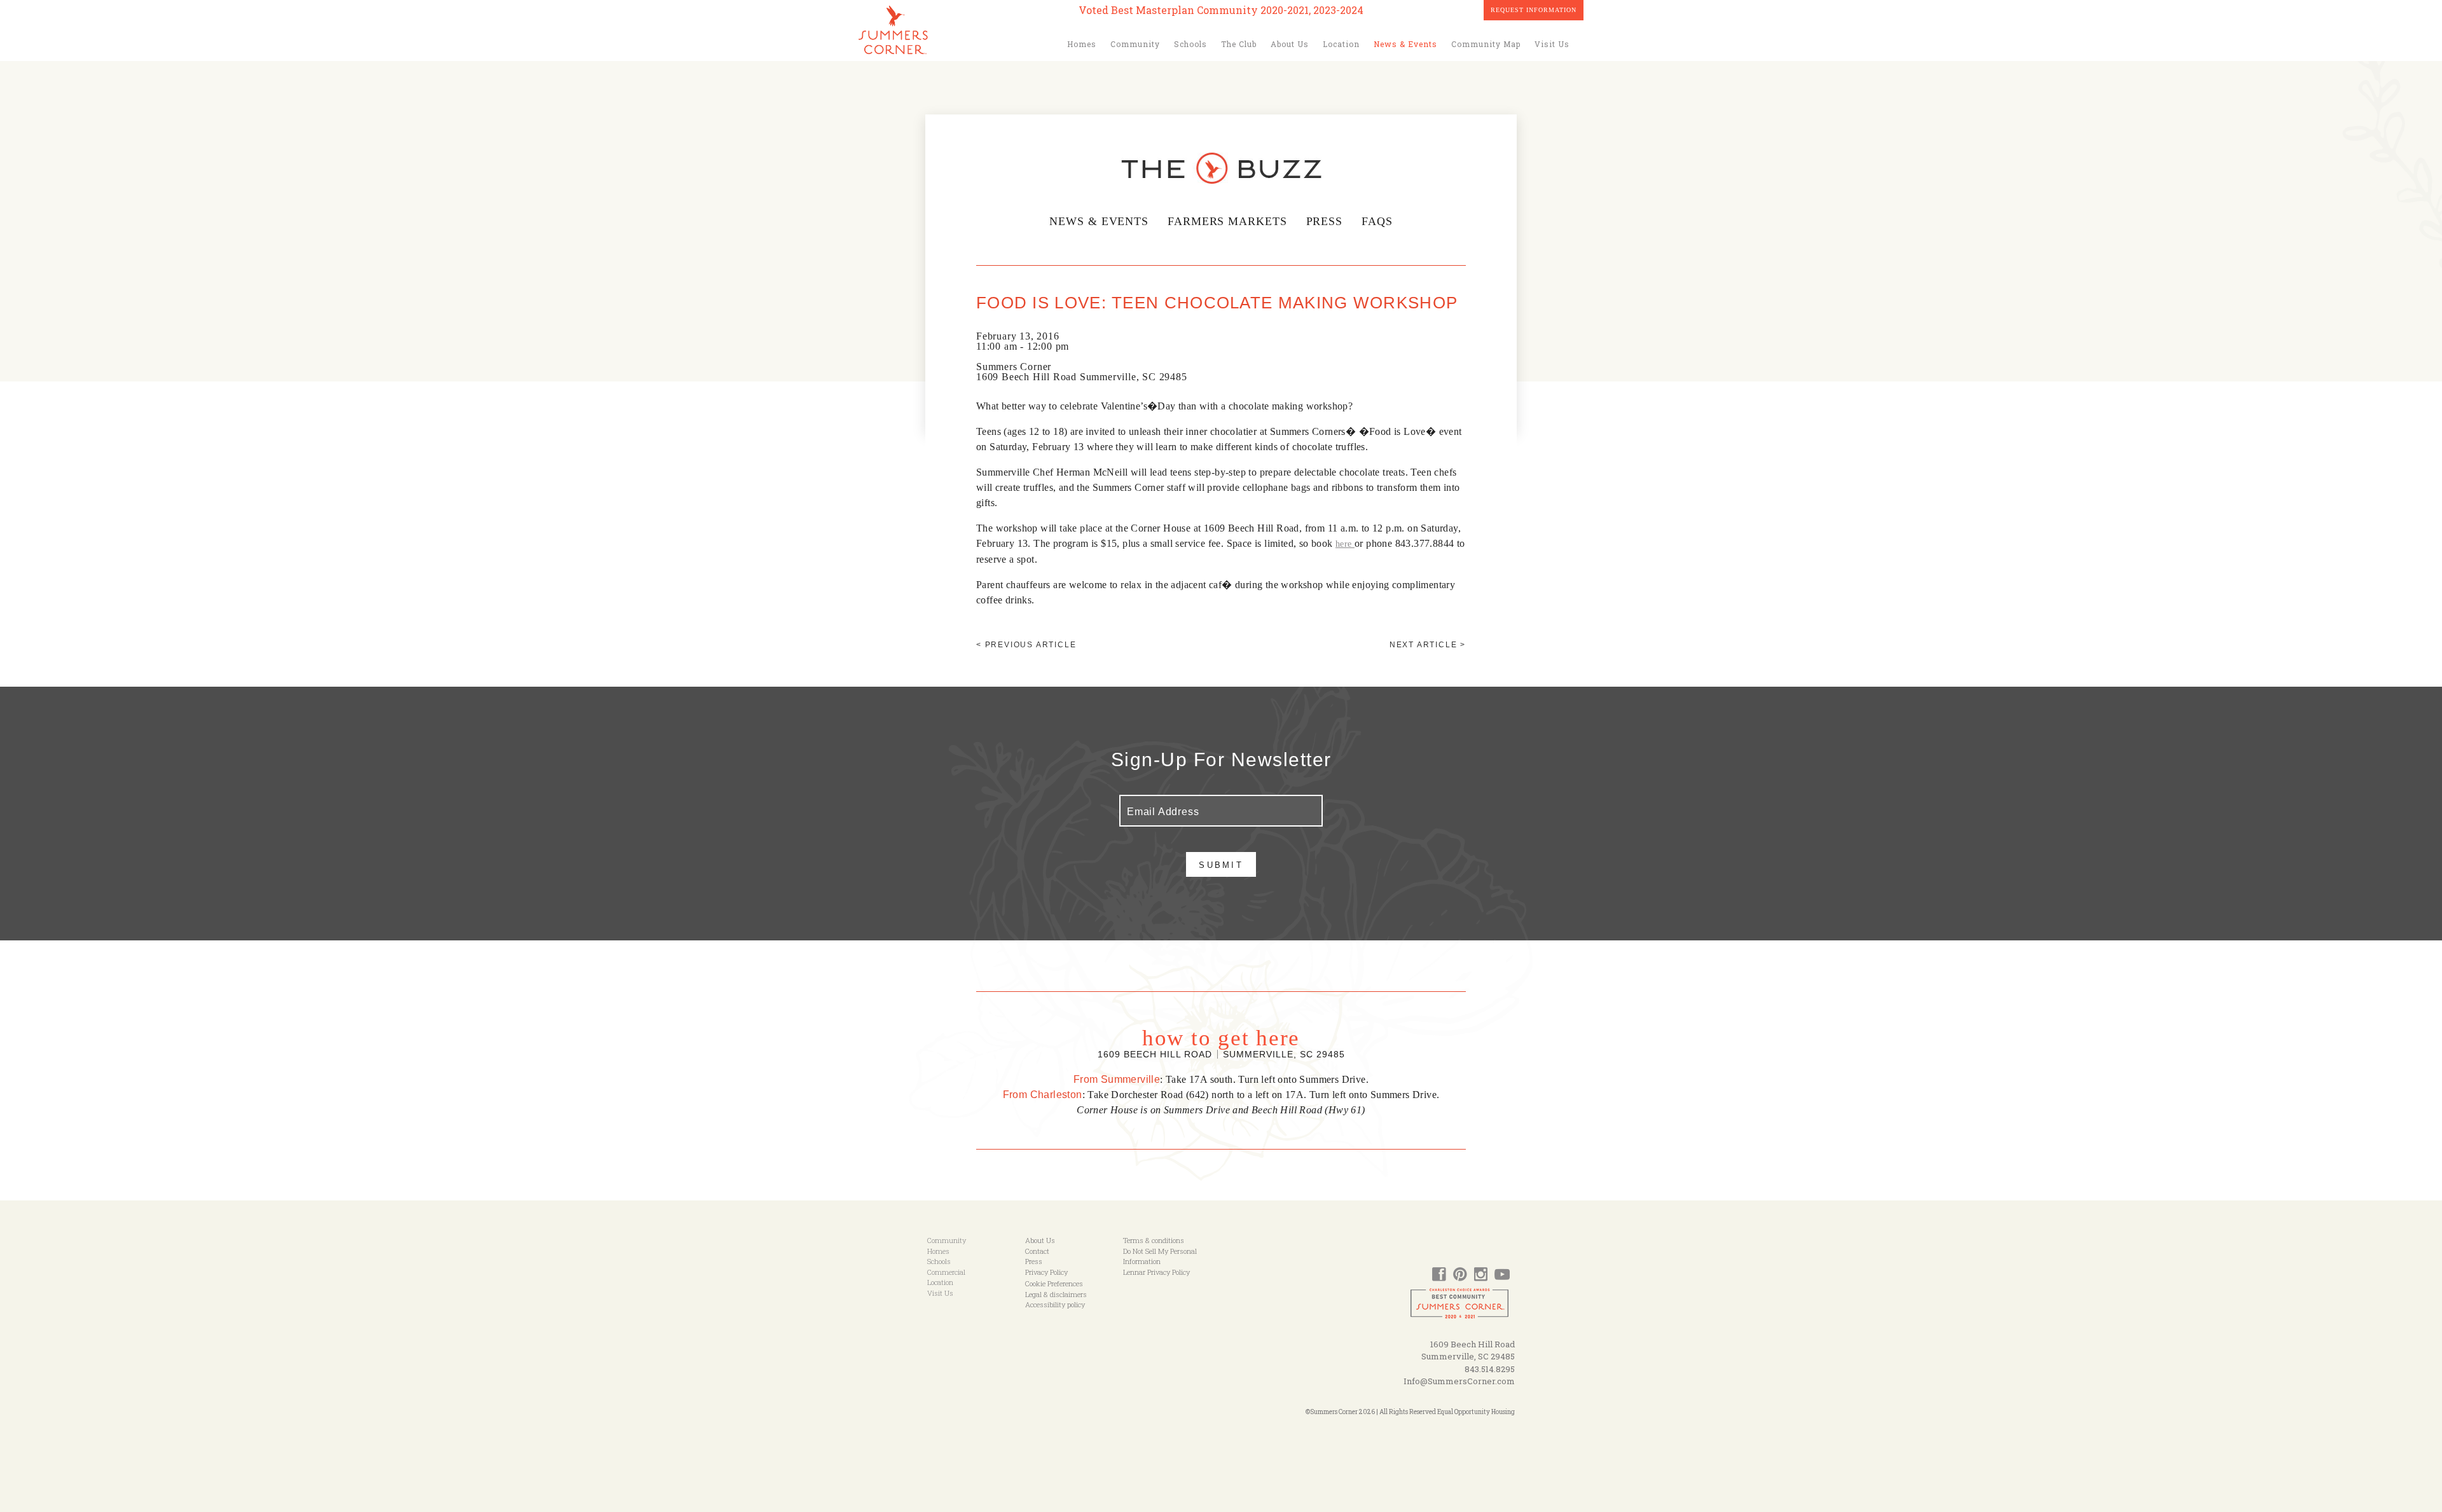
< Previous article (1026, 645)
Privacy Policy (1046, 1272)
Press (1325, 221)
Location (1341, 44)
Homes (1082, 44)
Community (1135, 44)
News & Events (1405, 44)
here (1345, 544)
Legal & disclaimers (1056, 1294)
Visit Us (1552, 44)
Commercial (946, 1272)
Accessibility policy (1055, 1304)
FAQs (1377, 221)
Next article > (1428, 645)
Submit (1221, 865)
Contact (1037, 1251)
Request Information (1534, 10)
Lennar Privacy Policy (1156, 1272)
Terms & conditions (1154, 1240)
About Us (1290, 44)
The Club (1239, 44)
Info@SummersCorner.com (1459, 1381)
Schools (1190, 44)
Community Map (1486, 44)
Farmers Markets (1227, 221)
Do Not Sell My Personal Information (1160, 1256)
